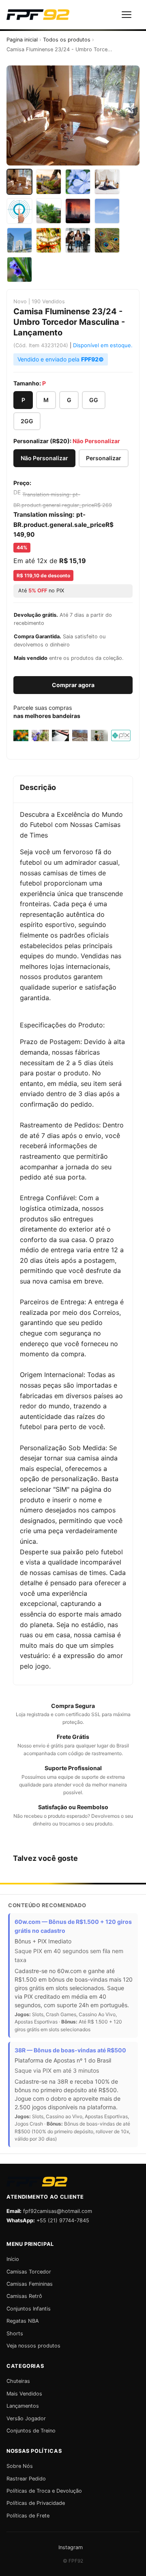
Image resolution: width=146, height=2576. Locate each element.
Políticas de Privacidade (36, 2503)
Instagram (71, 2547)
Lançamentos (23, 2406)
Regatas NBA (23, 2321)
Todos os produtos (67, 40)
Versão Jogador (26, 2418)
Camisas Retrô (24, 2296)
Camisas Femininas (30, 2284)
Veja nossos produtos (33, 2346)
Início (13, 2259)
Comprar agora (73, 685)
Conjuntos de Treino (31, 2431)
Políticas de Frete (28, 2516)
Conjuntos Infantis (29, 2309)
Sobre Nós (20, 2466)
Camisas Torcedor (29, 2272)
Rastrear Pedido (26, 2479)
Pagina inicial (22, 40)
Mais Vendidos (24, 2394)
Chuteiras (18, 2381)
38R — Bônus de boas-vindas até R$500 (70, 2050)
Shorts (15, 2333)
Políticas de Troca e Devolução (44, 2491)
